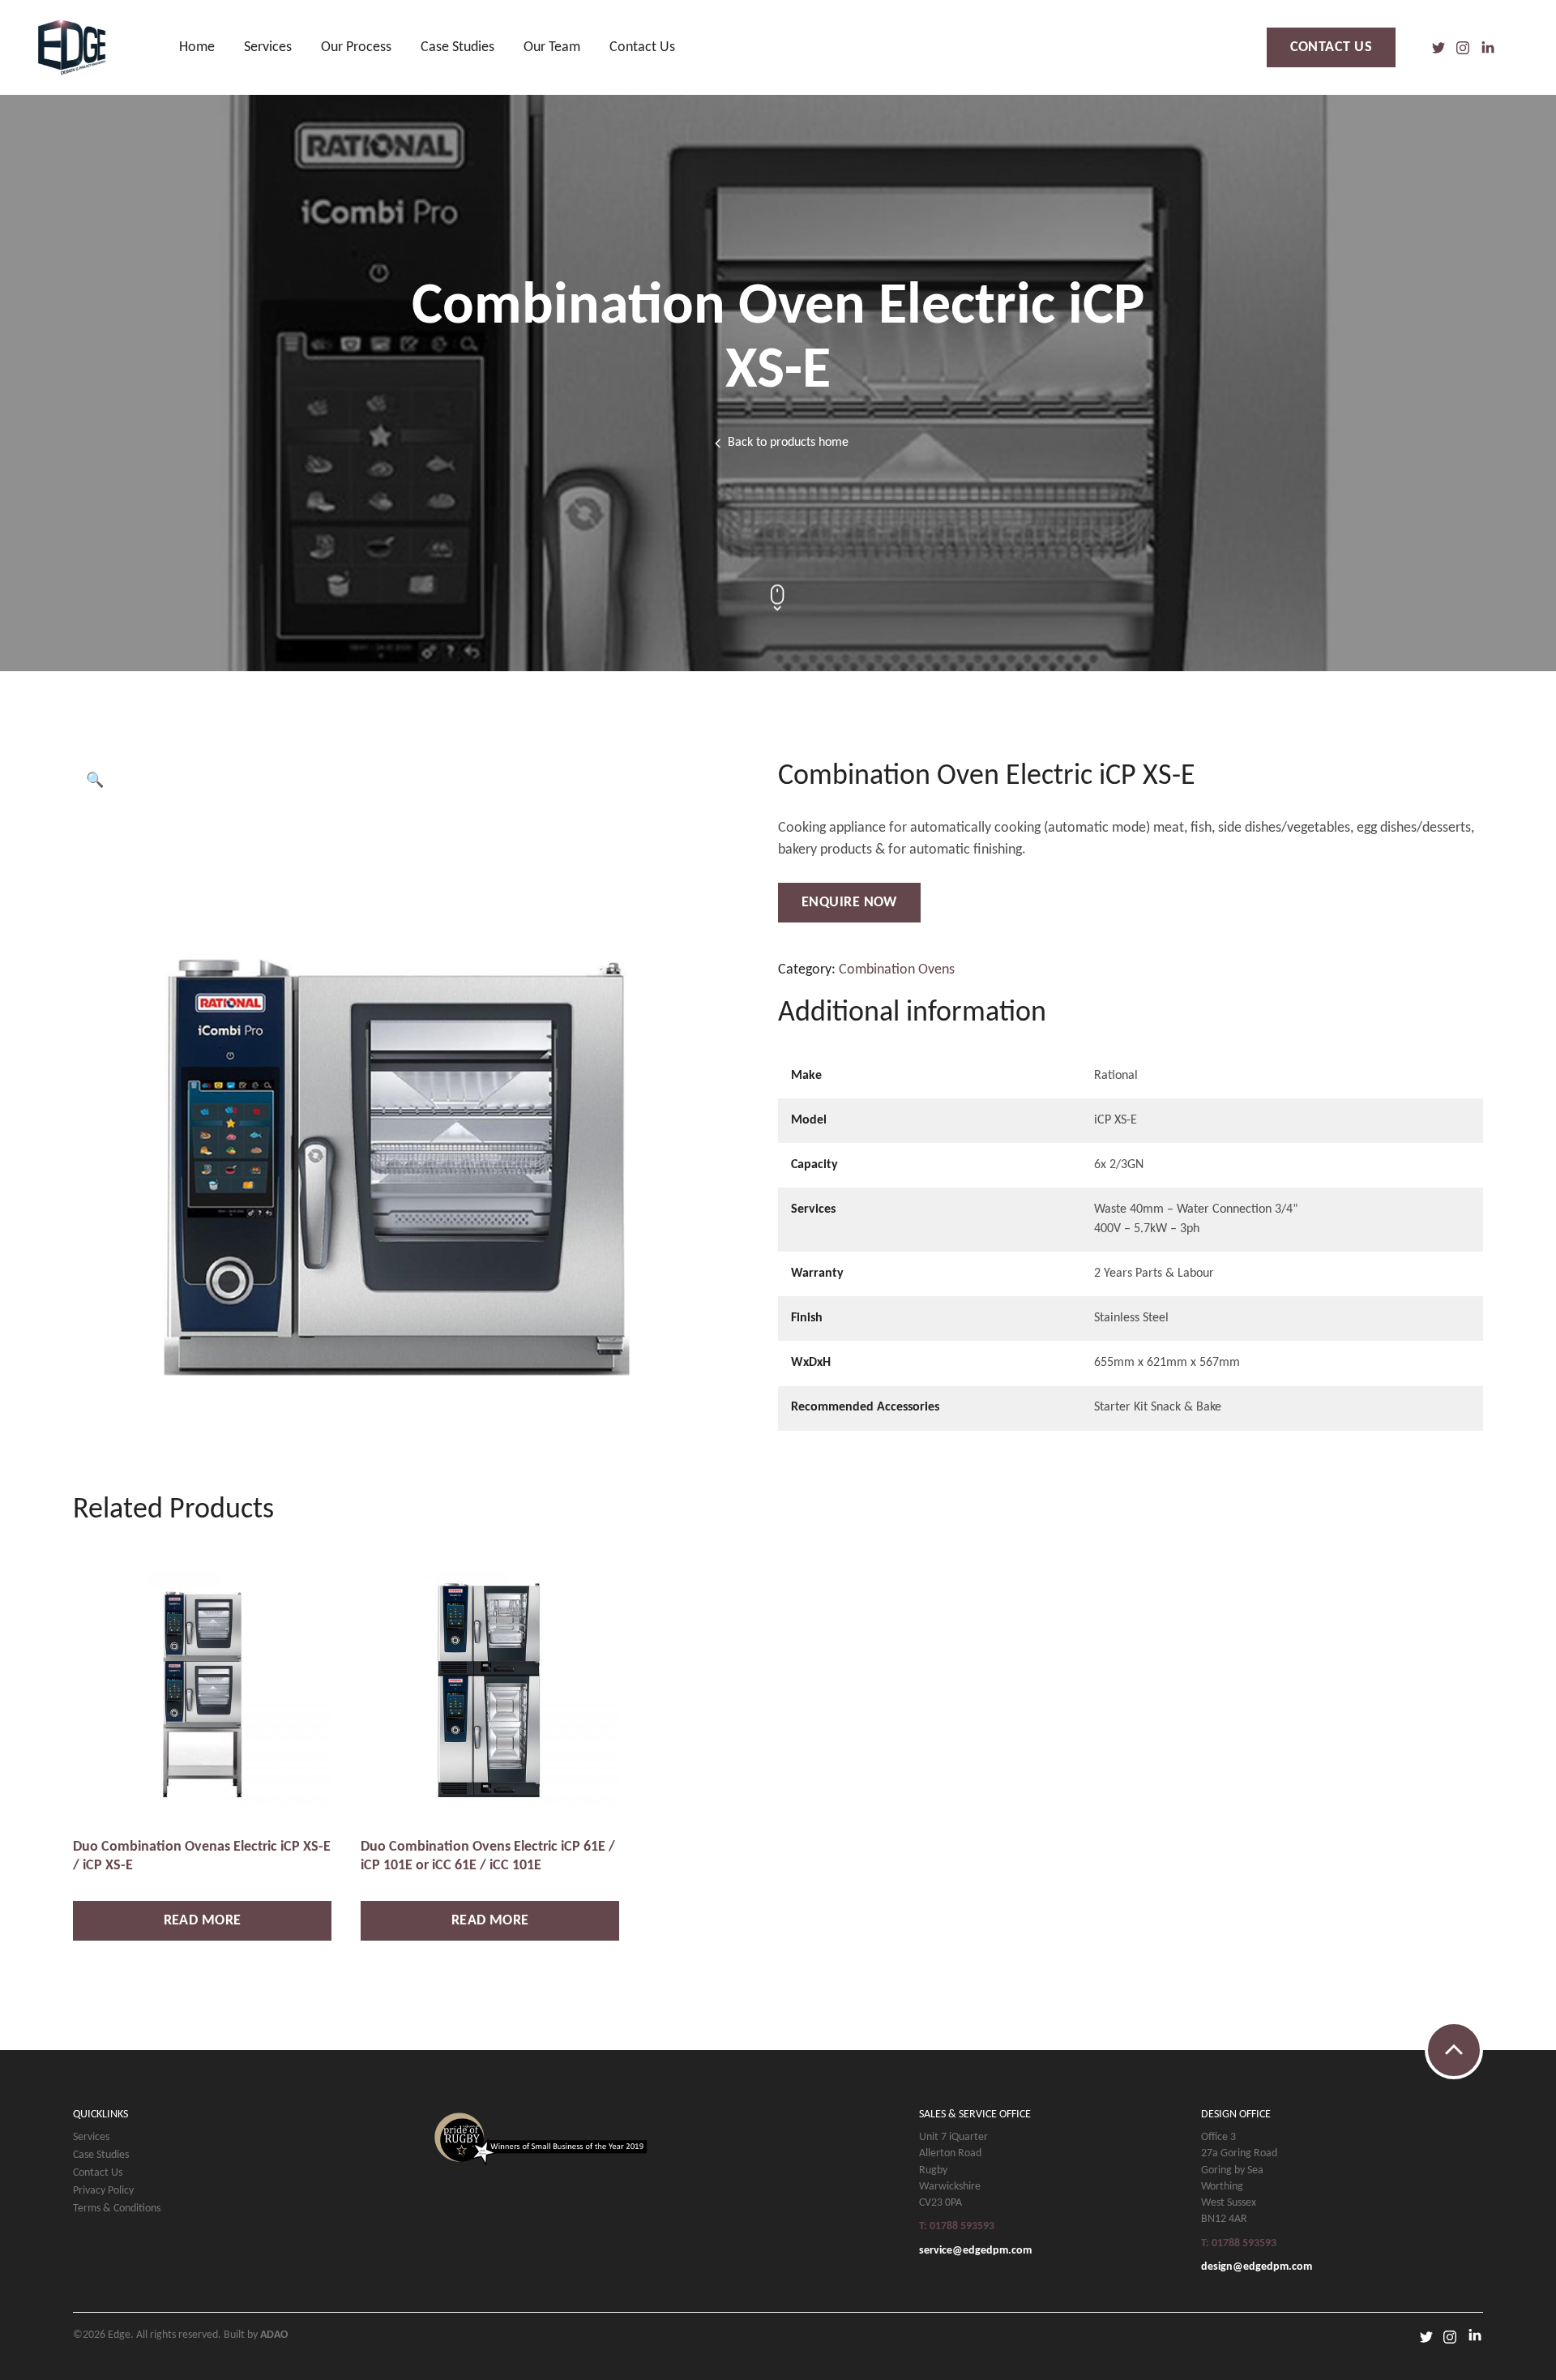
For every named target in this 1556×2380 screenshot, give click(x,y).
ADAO (274, 2335)
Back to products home (788, 443)
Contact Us (642, 47)
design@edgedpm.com (1257, 2267)
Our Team (552, 47)
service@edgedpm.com (975, 2251)
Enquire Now (849, 903)
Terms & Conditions (117, 2209)
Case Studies (457, 47)
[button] (95, 781)
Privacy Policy (103, 2191)
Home (197, 47)
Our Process (356, 47)
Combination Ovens (897, 970)
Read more (203, 1921)
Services (268, 47)
